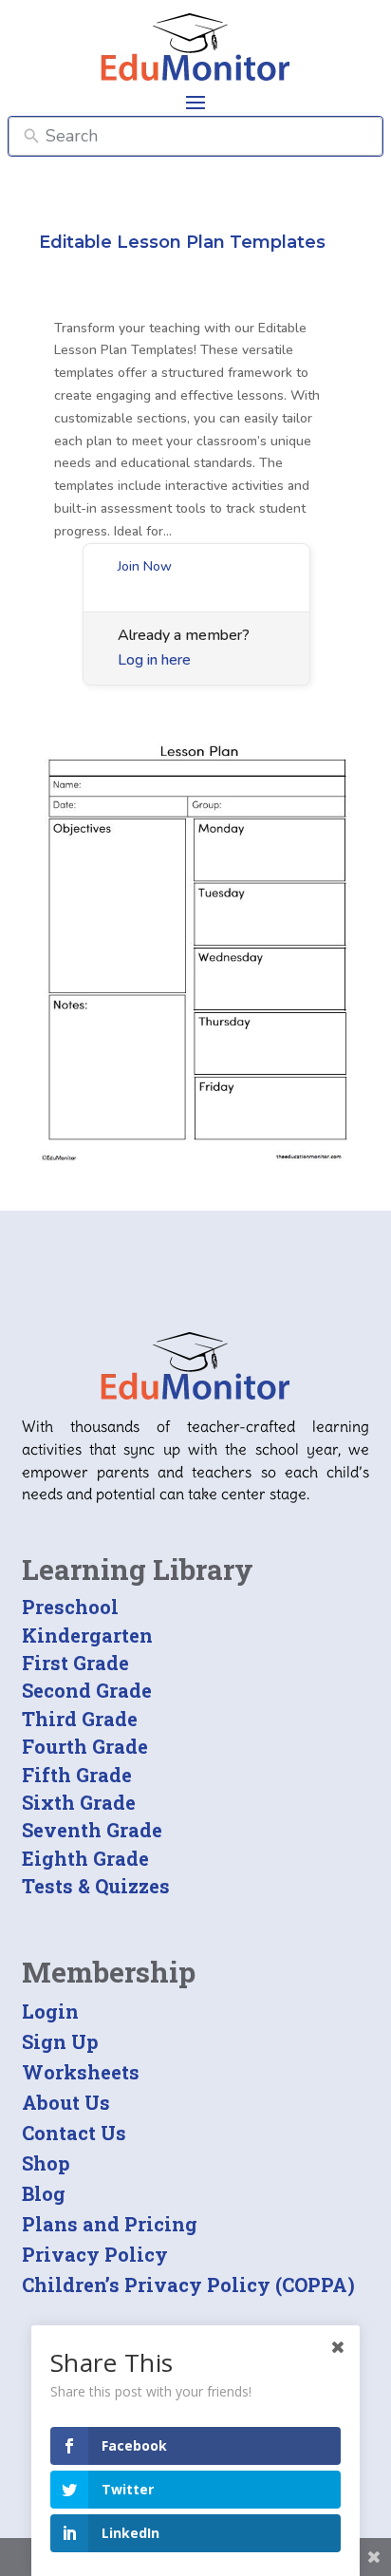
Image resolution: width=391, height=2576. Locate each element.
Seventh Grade (92, 1830)
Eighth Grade (85, 1858)
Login (50, 2011)
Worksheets (81, 2072)
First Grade (75, 1663)
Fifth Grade (77, 1775)
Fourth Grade (85, 1746)
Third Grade (80, 1719)
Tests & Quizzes (96, 1886)
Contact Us (74, 2133)
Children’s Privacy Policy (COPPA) (188, 2285)
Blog (44, 2193)
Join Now (145, 566)
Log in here (154, 660)
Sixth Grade (79, 1802)
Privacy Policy (95, 2254)
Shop (46, 2163)
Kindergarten (87, 1635)
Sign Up (60, 2041)
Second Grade (87, 1690)
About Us (66, 2102)
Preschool (70, 1607)
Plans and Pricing (110, 2224)
